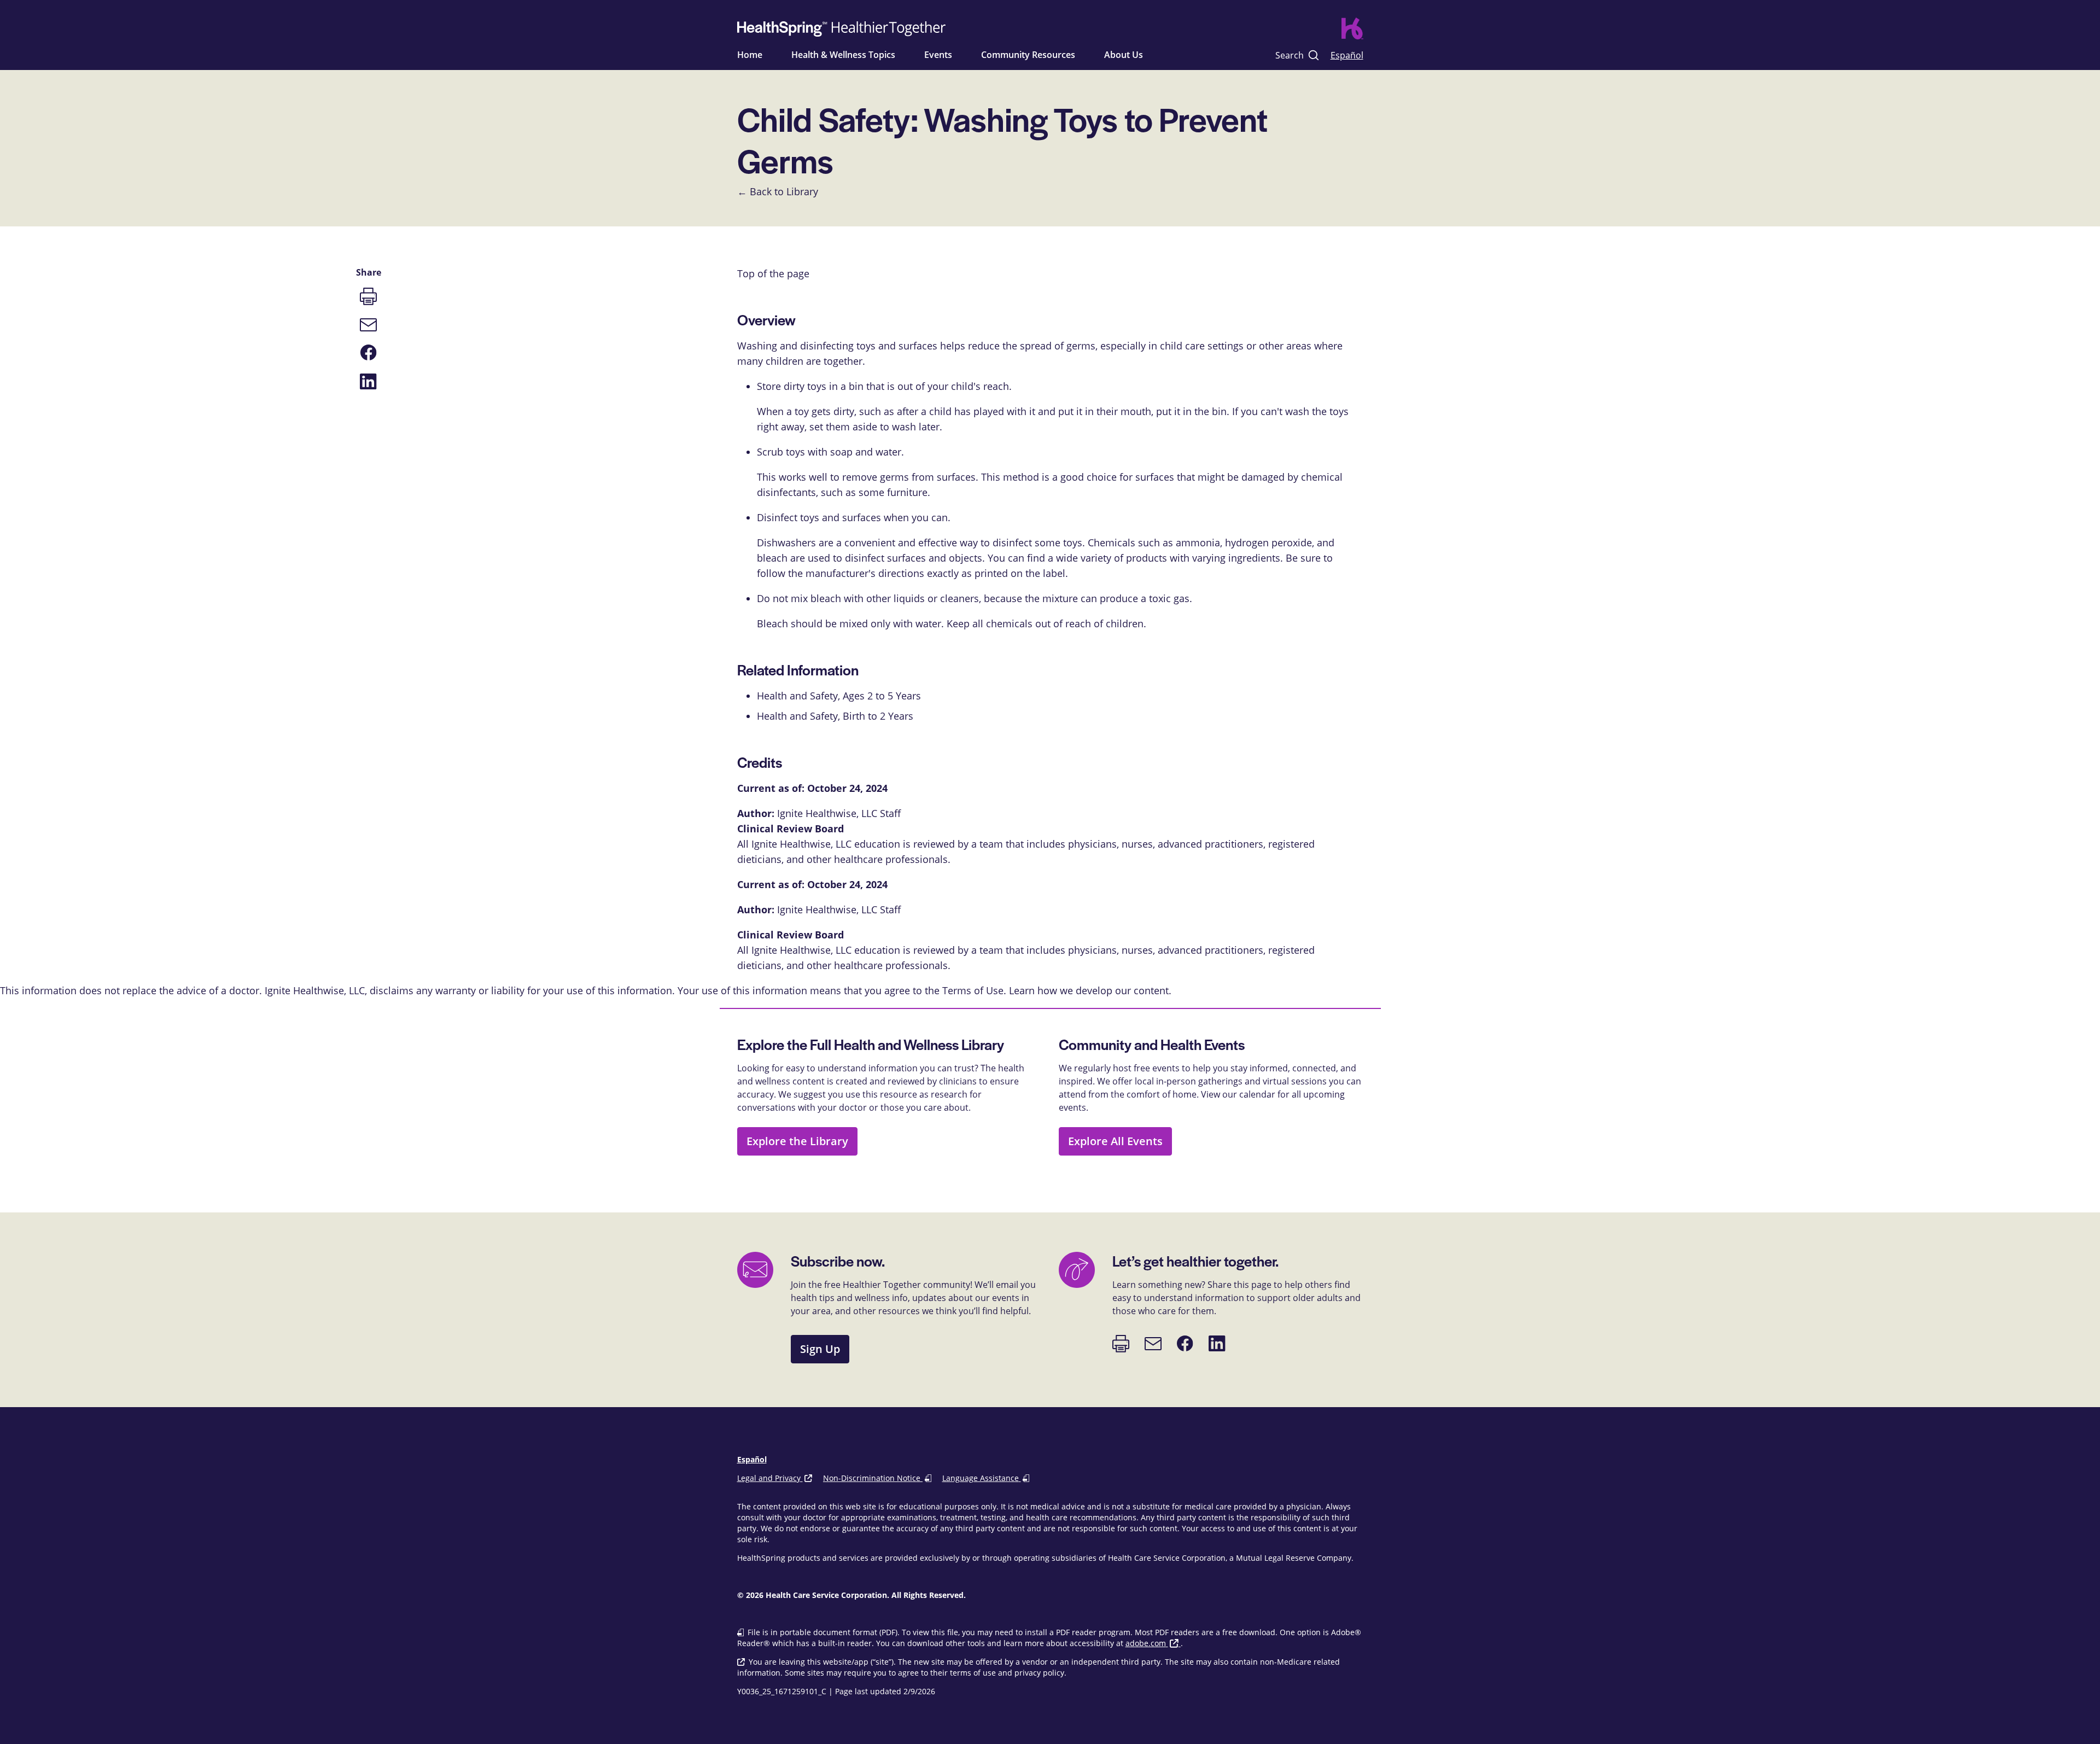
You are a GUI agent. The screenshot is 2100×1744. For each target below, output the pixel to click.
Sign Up (820, 1349)
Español (1347, 55)
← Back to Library (778, 191)
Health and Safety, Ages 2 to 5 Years (839, 696)
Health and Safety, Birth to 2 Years (835, 716)
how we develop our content (1103, 990)
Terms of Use (973, 990)
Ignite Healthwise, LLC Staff (839, 909)
